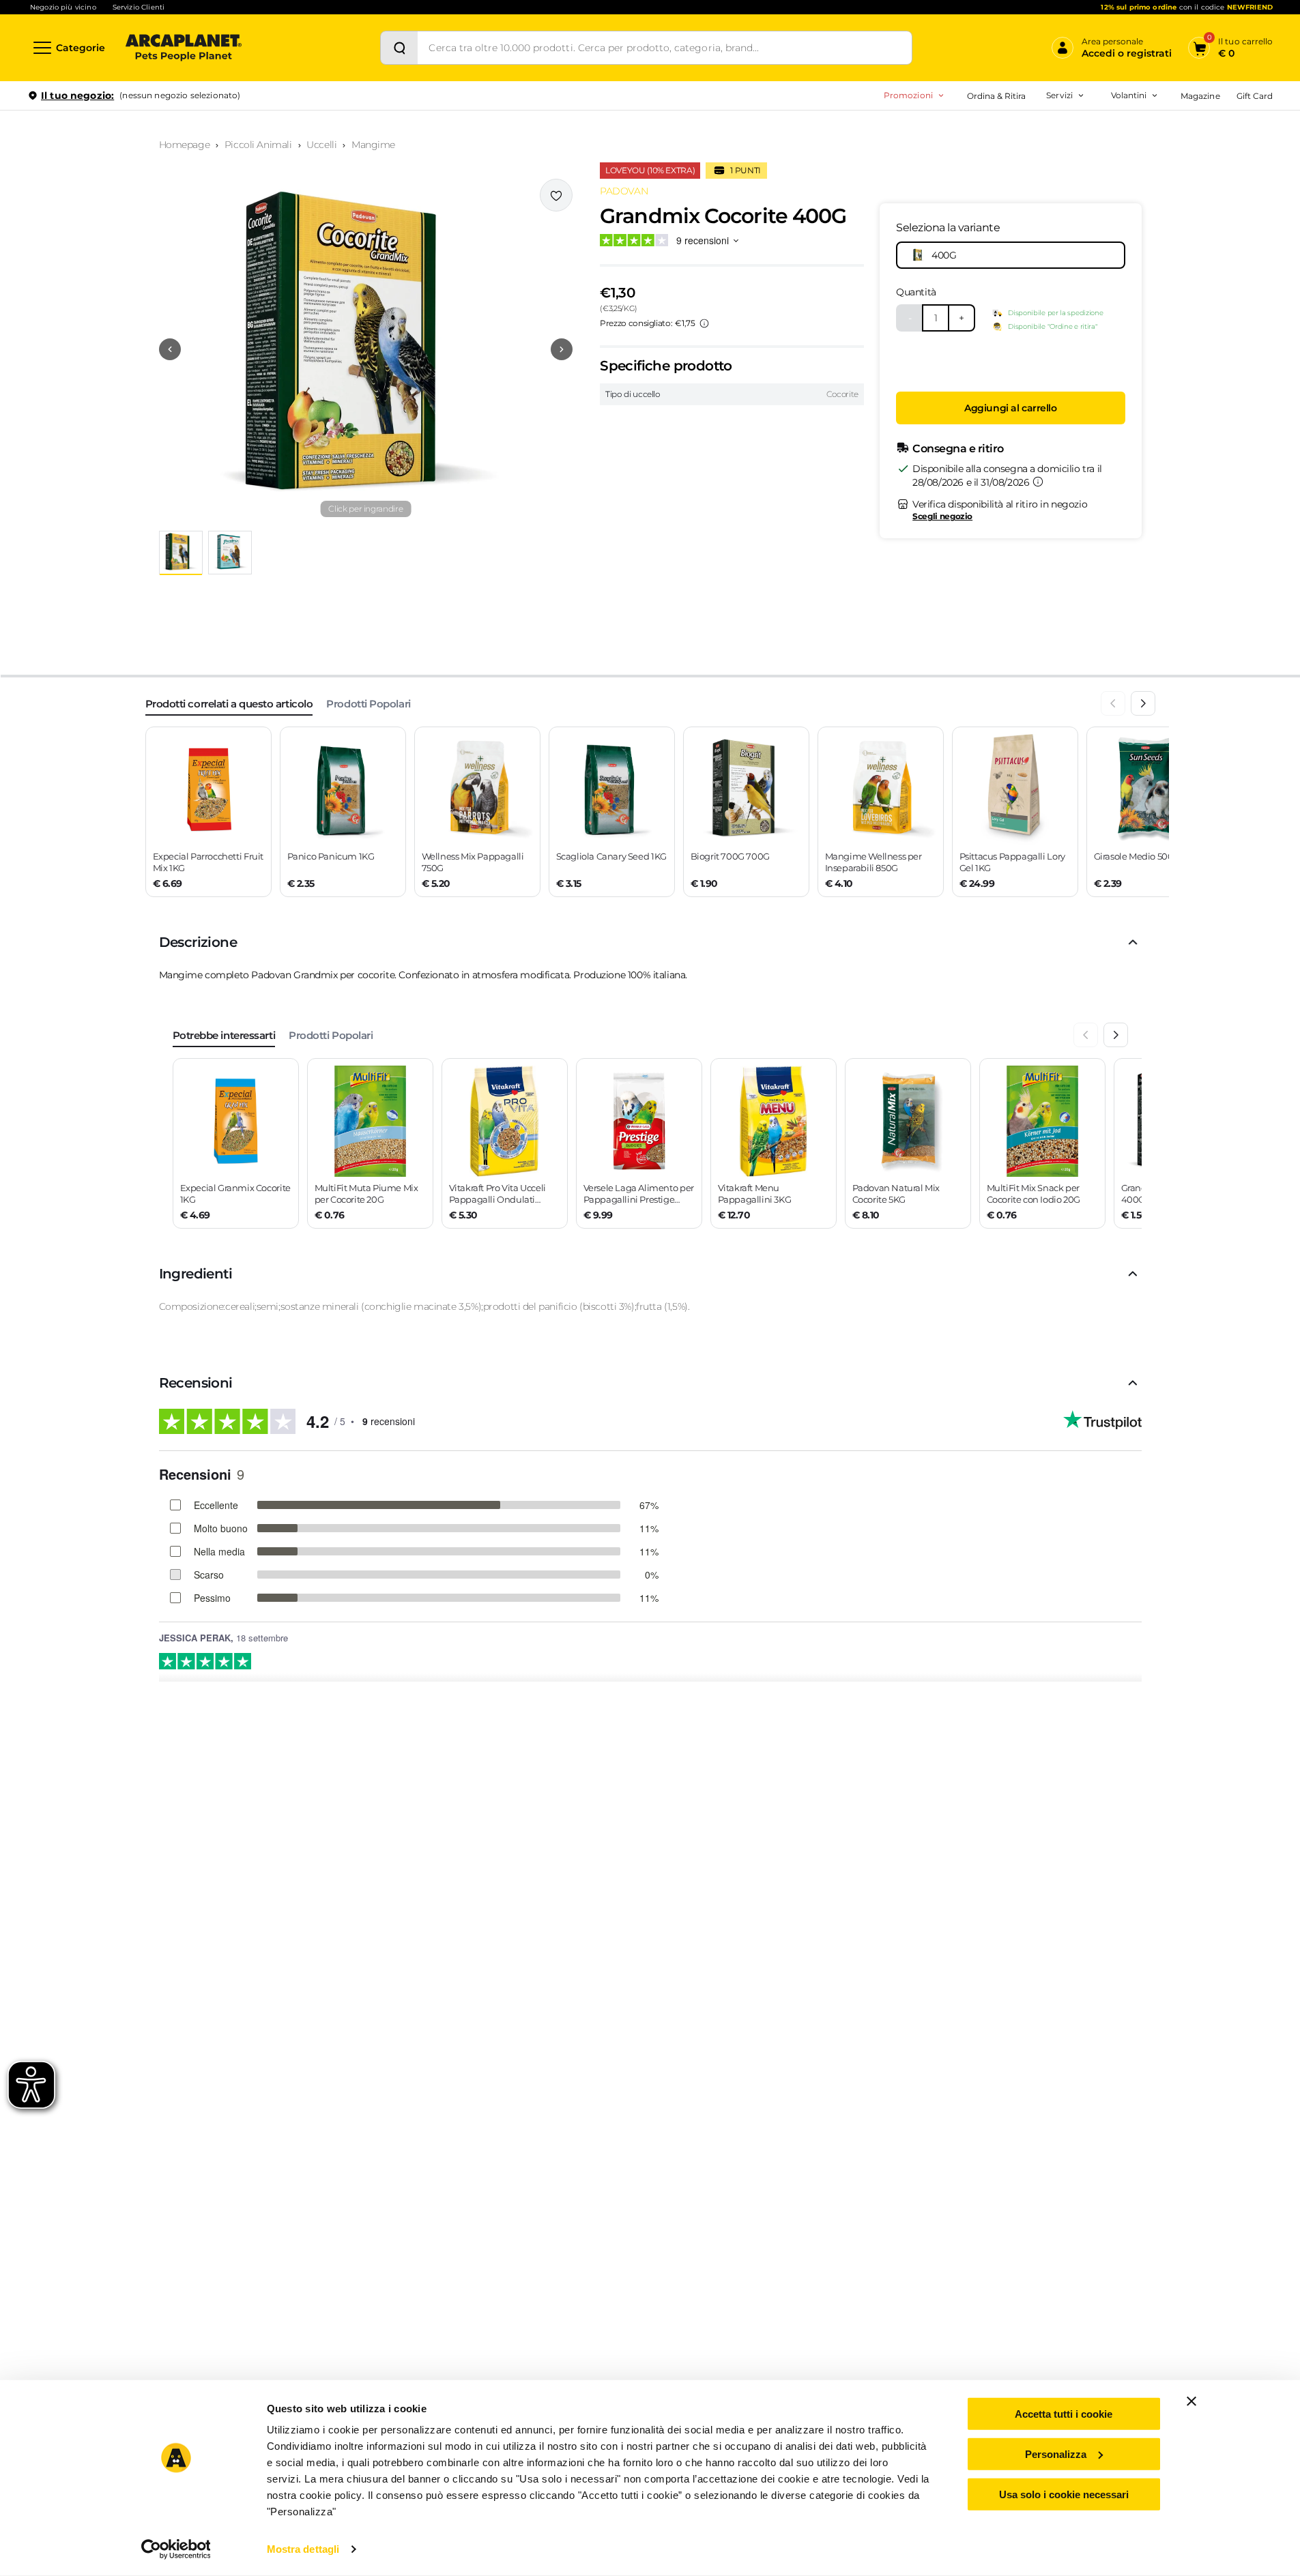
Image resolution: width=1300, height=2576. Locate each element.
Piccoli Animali (258, 145)
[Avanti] (1143, 703)
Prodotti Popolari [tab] (368, 704)
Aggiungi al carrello (1011, 408)
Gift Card (1255, 96)
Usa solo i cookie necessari (1064, 2494)
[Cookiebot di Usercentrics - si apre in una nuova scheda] (176, 2549)
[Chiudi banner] (1191, 2401)
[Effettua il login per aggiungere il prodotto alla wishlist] (556, 195)
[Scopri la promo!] (1174, 190)
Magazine (1200, 96)
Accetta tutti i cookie (1064, 2414)
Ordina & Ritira (997, 96)
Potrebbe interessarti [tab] (224, 1035)
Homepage (185, 145)
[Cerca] (399, 48)
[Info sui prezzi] (704, 323)
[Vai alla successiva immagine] (562, 349)
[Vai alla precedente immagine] (170, 349)
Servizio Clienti (139, 7)
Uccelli (321, 145)
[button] (366, 349)
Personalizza (1056, 2454)
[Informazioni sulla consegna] (1038, 482)
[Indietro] (1113, 703)
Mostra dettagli (303, 2549)
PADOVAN (624, 191)
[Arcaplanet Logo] (184, 48)
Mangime (373, 145)
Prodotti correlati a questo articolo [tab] (229, 704)
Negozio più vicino (63, 7)
